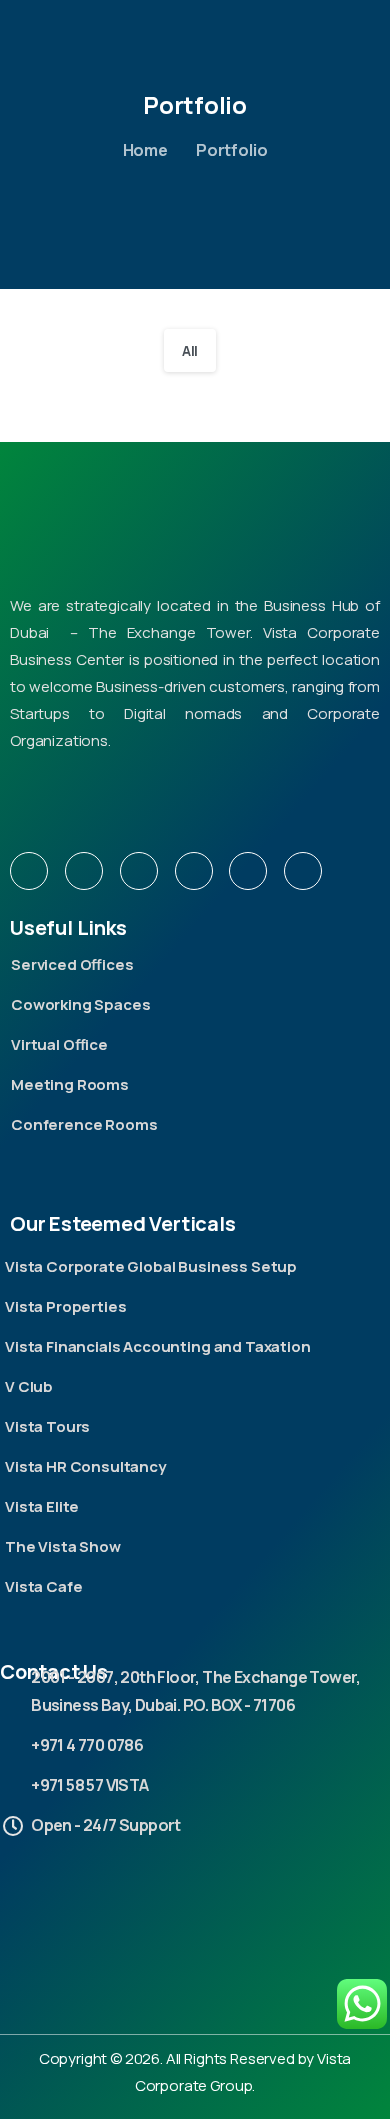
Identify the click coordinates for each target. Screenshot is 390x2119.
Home (145, 150)
